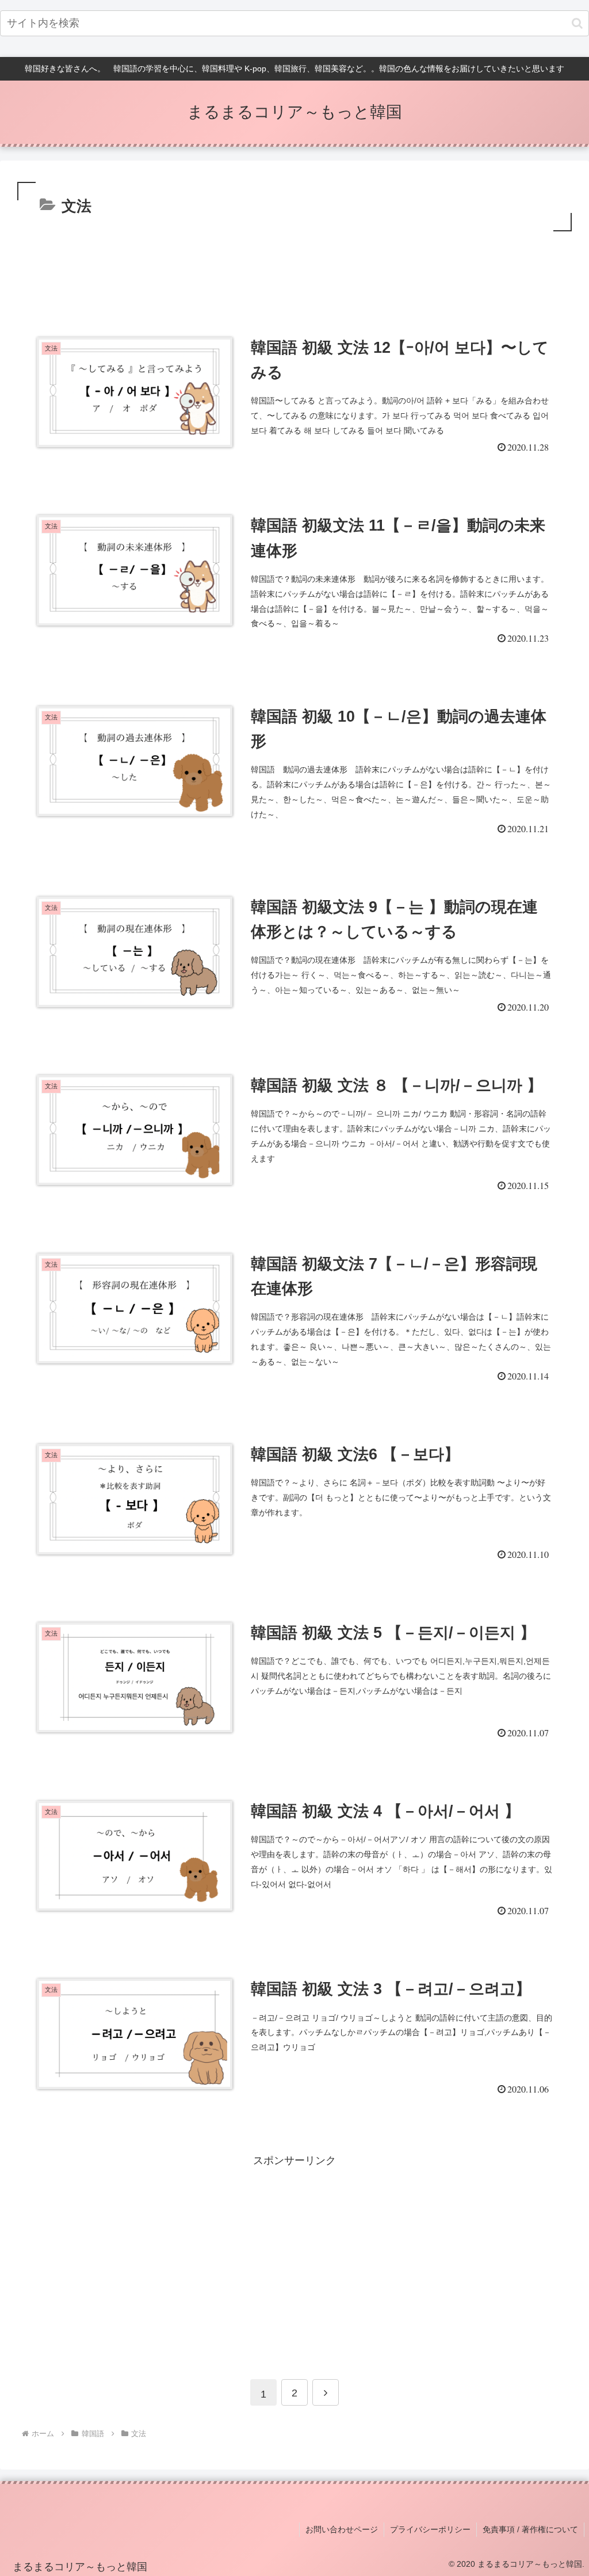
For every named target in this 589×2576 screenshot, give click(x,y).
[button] (577, 23)
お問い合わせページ (342, 2529)
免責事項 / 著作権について (530, 2529)
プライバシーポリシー (430, 2529)
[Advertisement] (294, 266)
